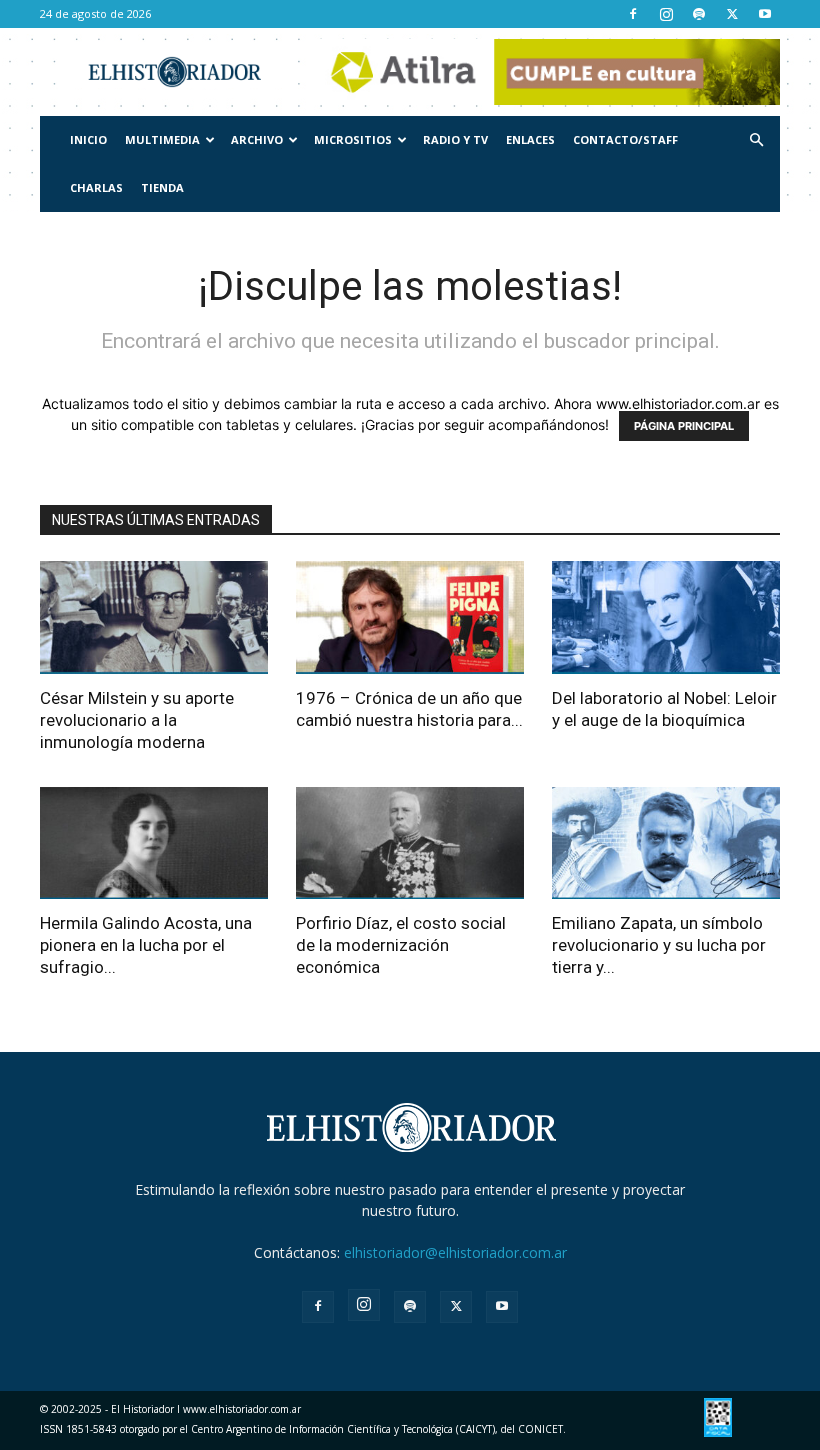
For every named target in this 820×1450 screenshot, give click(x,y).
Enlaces (530, 139)
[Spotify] (699, 14)
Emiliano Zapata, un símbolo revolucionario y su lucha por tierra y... (659, 945)
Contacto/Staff (625, 139)
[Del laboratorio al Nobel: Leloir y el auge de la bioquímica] (666, 617)
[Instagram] (666, 14)
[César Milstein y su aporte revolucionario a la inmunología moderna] (154, 617)
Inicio (88, 139)
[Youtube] (765, 14)
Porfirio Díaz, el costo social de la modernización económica (401, 945)
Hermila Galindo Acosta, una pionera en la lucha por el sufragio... (146, 945)
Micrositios (353, 139)
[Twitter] (732, 14)
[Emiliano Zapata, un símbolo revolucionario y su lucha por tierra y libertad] (666, 843)
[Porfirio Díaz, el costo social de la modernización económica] (410, 843)
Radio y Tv (455, 139)
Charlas (96, 187)
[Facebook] (633, 14)
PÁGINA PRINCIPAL (684, 426)
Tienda (162, 187)
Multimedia (162, 139)
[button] (756, 140)
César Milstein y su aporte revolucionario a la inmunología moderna (137, 720)
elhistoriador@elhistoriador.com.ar (455, 1252)
